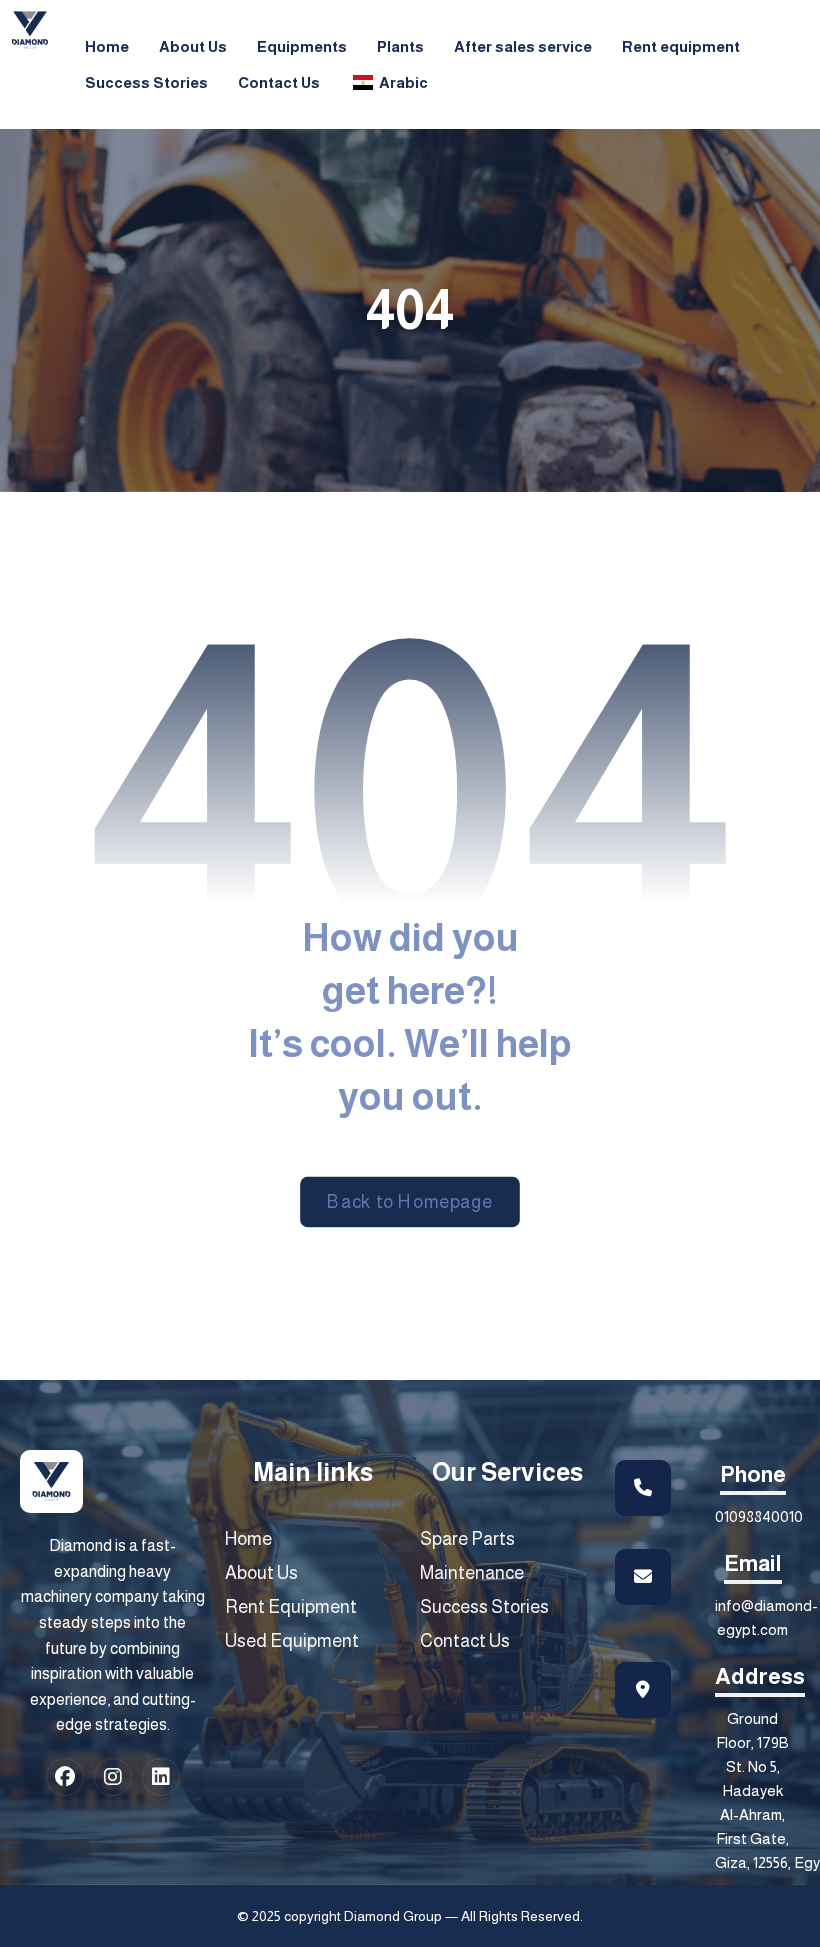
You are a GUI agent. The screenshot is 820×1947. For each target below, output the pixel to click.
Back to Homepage (410, 1202)
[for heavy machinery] (30, 30)
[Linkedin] (161, 1777)
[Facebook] (65, 1777)
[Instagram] (113, 1777)
